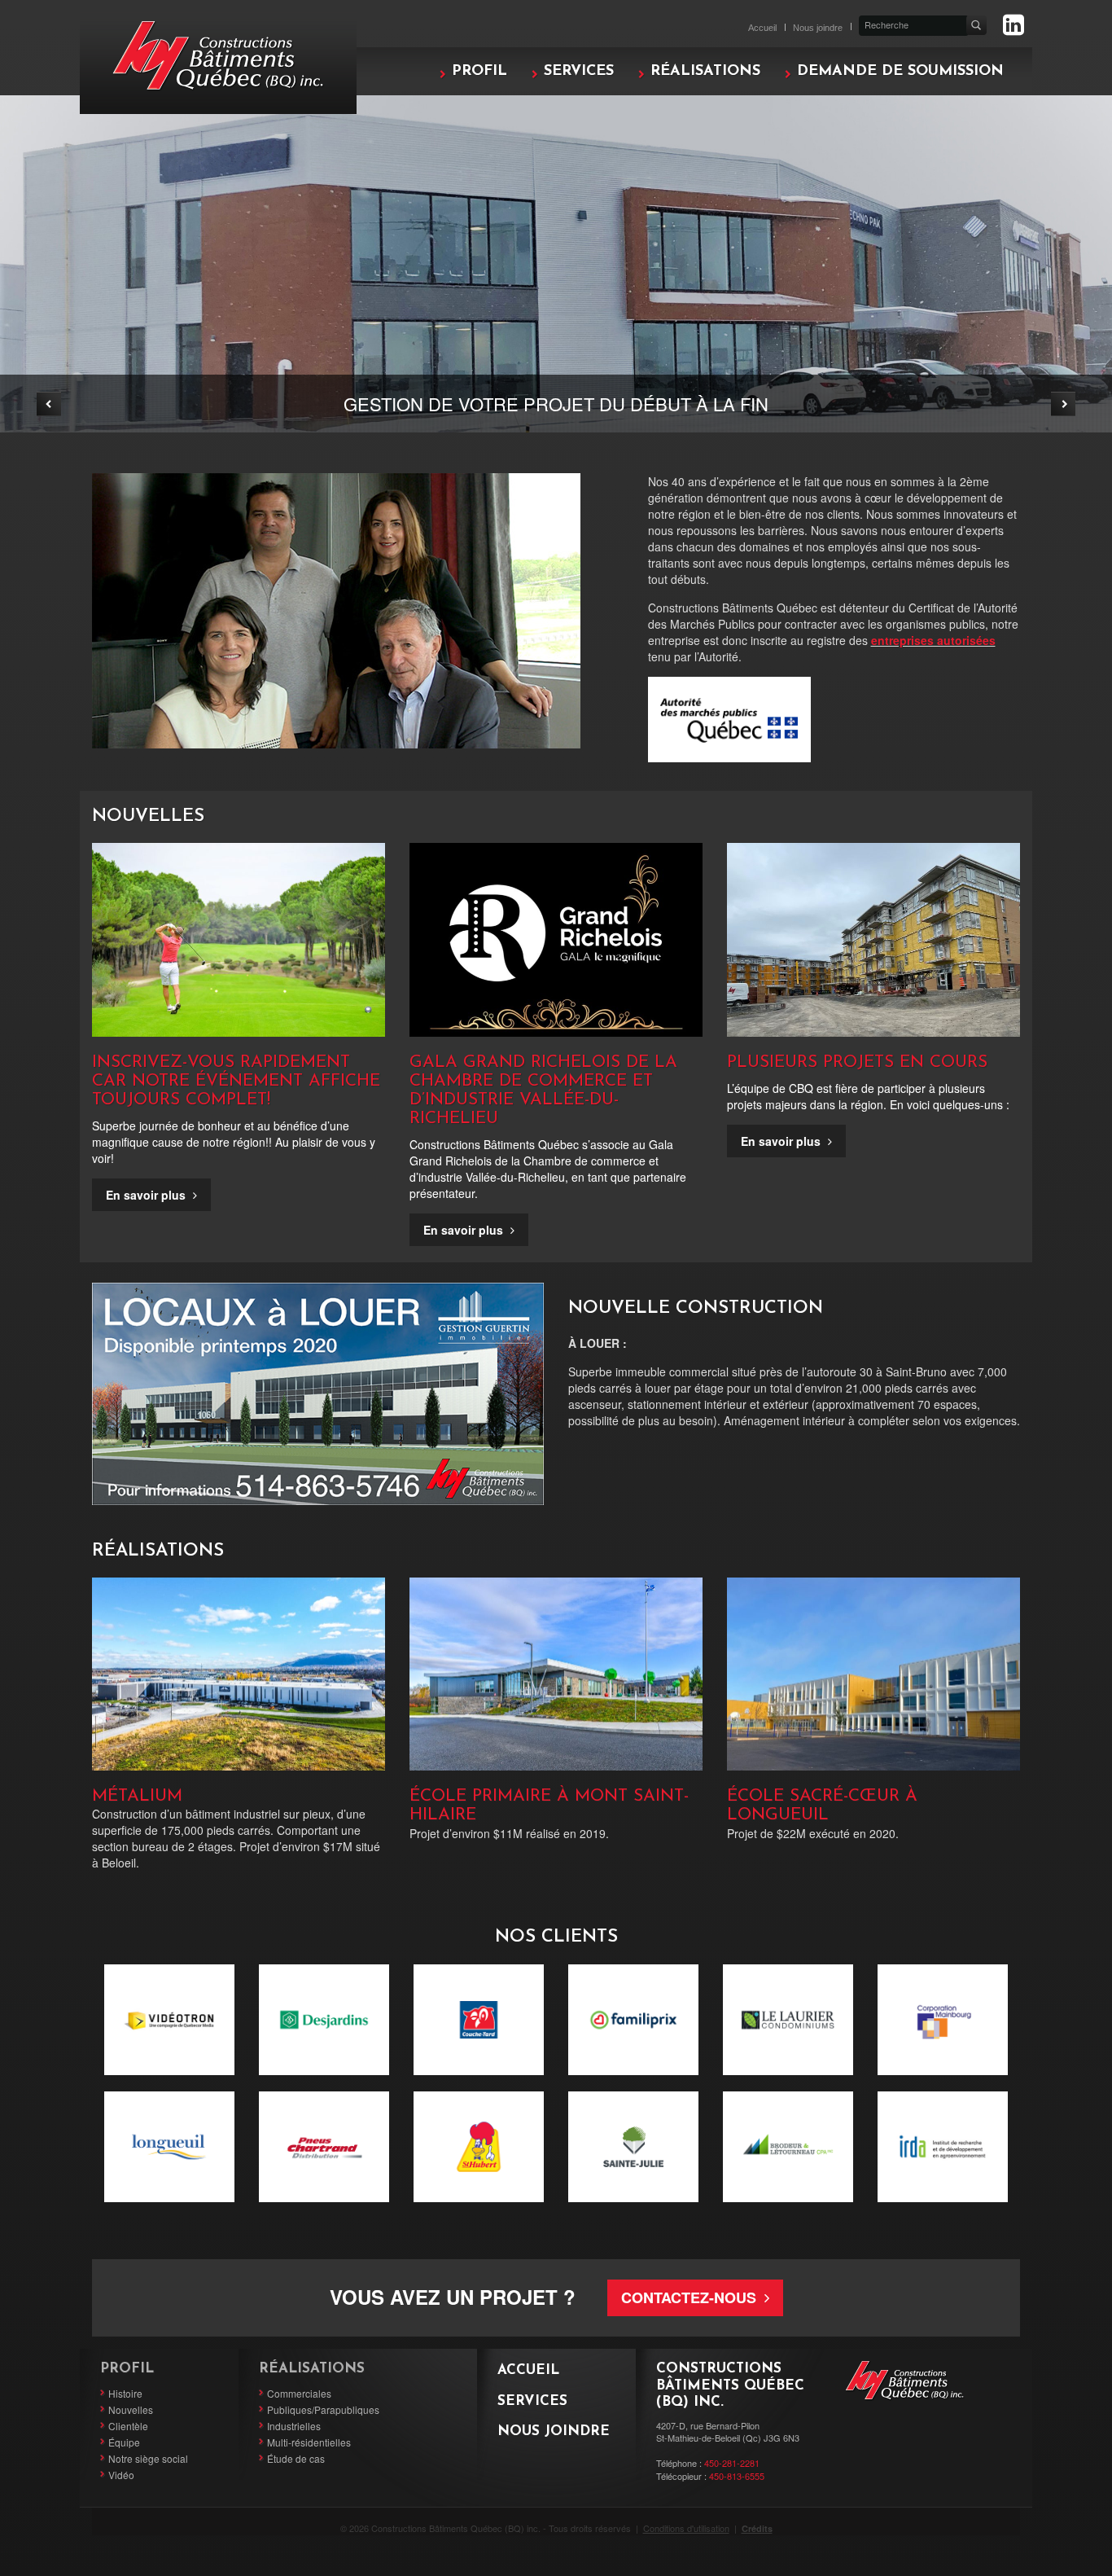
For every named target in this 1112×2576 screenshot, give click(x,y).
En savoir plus (147, 1195)
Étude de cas (296, 2458)
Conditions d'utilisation (686, 2528)
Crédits (757, 2528)
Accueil (762, 28)
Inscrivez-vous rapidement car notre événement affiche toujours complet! (236, 1081)
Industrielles (294, 2426)
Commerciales (299, 2393)
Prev (49, 404)
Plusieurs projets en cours (857, 1062)
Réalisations (705, 72)
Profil (479, 72)
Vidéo (121, 2475)
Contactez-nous (691, 2297)
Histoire (125, 2393)
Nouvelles (131, 2409)
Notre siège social (148, 2458)
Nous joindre (818, 28)
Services (579, 72)
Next (1063, 404)
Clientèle (128, 2426)
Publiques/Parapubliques (323, 2409)
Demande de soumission (900, 72)
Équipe (124, 2442)
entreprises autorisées (933, 640)
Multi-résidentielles (309, 2442)
